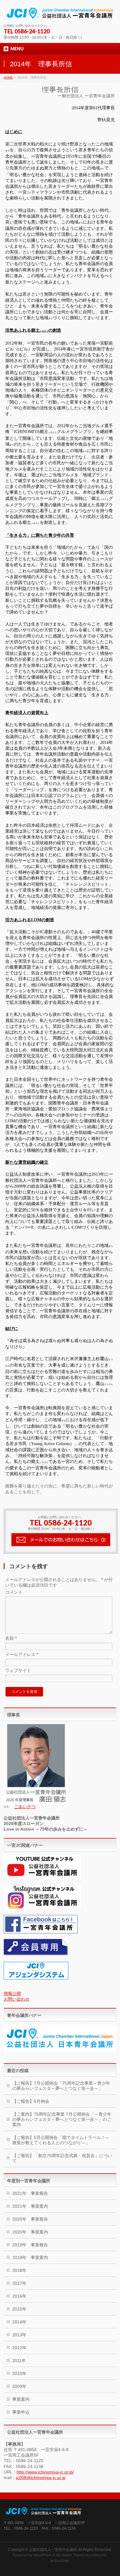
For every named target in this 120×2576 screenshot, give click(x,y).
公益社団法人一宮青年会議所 (53, 2550)
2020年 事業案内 (30, 2232)
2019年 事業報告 (30, 2245)
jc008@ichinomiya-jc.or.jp (41, 2477)
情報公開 (12, 1994)
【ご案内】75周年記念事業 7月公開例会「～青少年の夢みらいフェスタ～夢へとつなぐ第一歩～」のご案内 (62, 2119)
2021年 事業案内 (30, 2206)
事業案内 (21, 2399)
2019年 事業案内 (30, 2257)
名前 (11, 1638)
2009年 (19, 2386)
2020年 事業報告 (30, 2219)
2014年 (19, 2322)
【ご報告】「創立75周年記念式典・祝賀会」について (62, 2158)
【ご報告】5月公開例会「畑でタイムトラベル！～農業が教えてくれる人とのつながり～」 (61, 2140)
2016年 (19, 2296)
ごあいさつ (25, 1807)
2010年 (19, 2373)
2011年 (19, 2361)
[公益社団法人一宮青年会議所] (60, 13)
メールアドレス (22, 1654)
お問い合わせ (17, 1999)
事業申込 (21, 2412)
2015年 (19, 2309)
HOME (8, 77)
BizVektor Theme (70, 2555)
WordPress (43, 2555)
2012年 (19, 2348)
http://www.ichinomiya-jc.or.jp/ (45, 2472)
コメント (14, 1592)
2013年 (19, 2335)
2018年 (19, 2270)
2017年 (19, 2283)
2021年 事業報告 (30, 2193)
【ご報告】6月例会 (31, 2101)
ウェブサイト (18, 1670)
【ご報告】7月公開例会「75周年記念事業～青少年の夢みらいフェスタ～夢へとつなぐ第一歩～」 (61, 2086)
